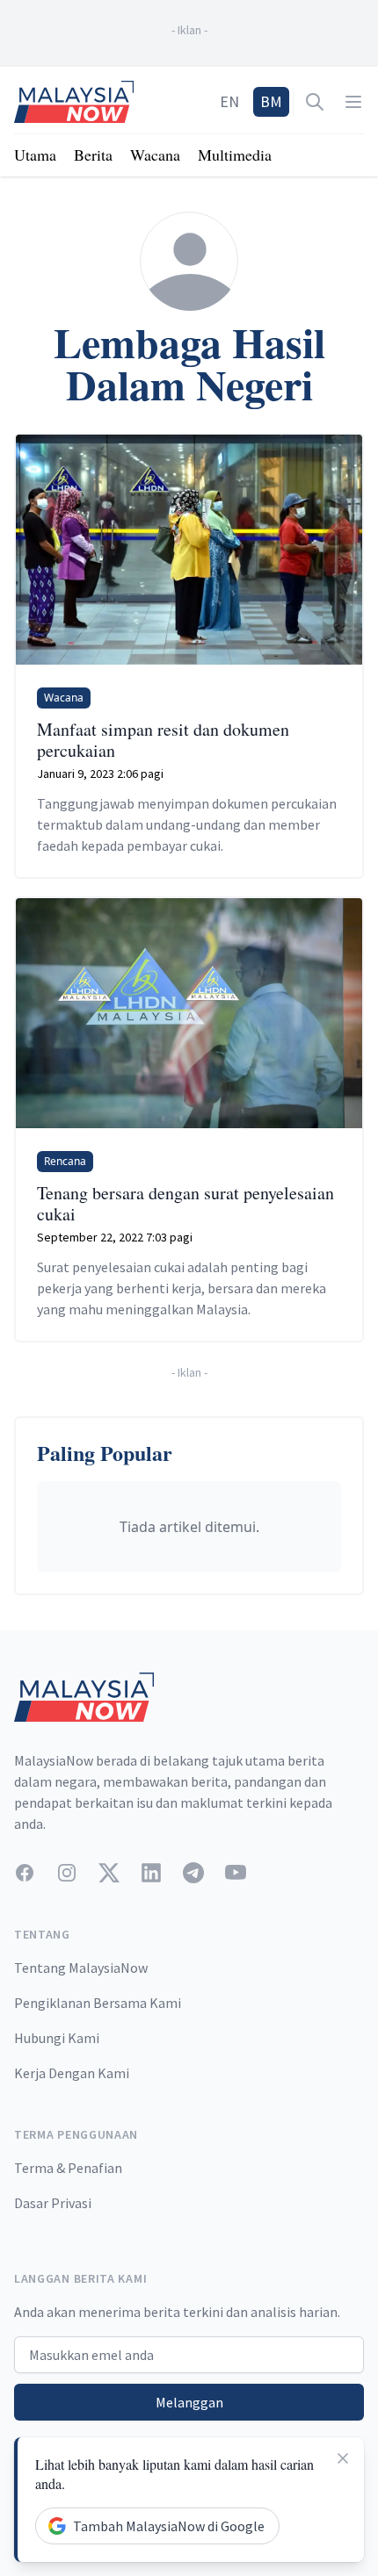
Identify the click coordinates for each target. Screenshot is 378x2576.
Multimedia (235, 155)
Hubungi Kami (57, 2038)
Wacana (155, 155)
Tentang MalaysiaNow (81, 1968)
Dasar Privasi (53, 2203)
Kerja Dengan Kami (72, 2073)
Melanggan (189, 2402)
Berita (93, 155)
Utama (35, 155)
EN (229, 101)
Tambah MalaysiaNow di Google (169, 2526)
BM (271, 101)
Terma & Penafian (68, 2168)
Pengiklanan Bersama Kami (98, 2003)
